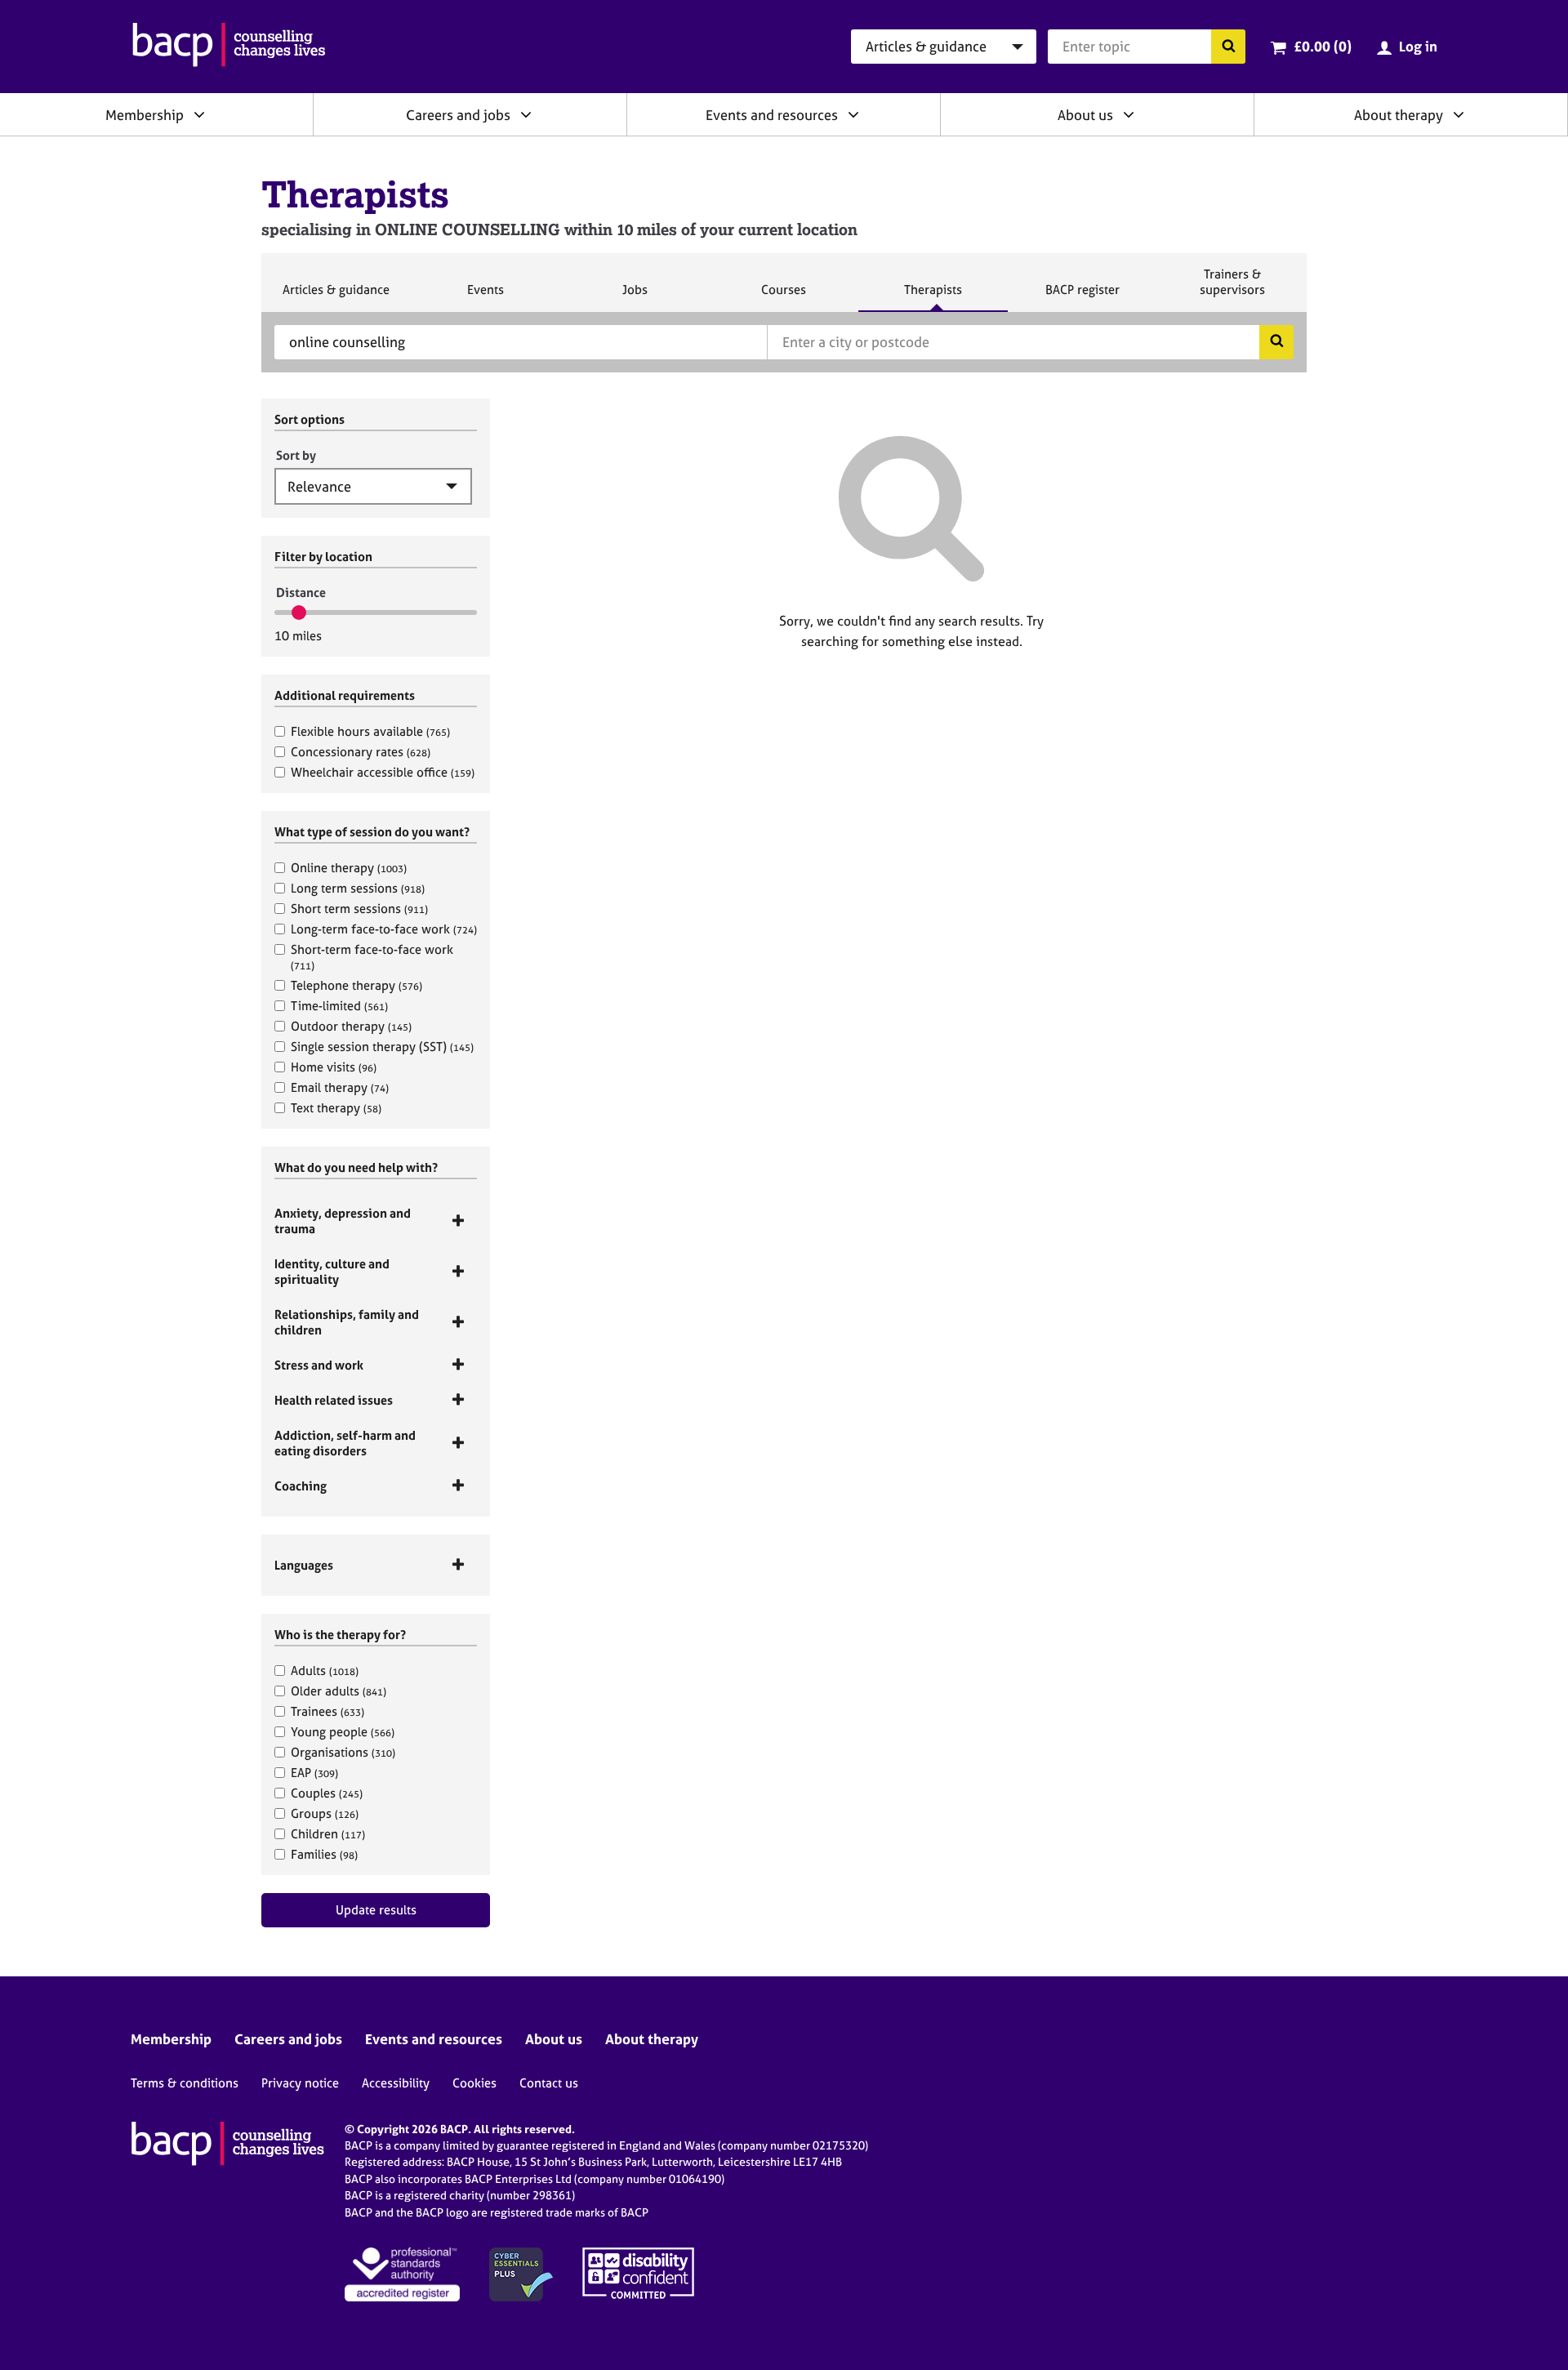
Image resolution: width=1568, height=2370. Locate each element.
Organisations (343, 1752)
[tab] (376, 1221)
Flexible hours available (370, 731)
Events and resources (772, 115)
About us (1085, 115)
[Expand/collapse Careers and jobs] (526, 114)
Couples (327, 1793)
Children (328, 1834)
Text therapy (336, 1108)
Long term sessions (358, 888)
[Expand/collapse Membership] (199, 114)
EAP (314, 1773)
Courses (783, 296)
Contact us (549, 2083)
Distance (301, 592)
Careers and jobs (458, 115)
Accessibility (396, 2083)
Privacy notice (300, 2083)
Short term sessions (359, 909)
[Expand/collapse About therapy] (1459, 114)
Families (324, 1854)
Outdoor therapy (351, 1026)
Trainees (327, 1711)
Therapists (933, 296)
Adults (325, 1671)
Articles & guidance (336, 296)
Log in (1418, 46)
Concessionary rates (361, 752)
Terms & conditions (185, 2083)
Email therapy (340, 1087)
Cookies (474, 2083)
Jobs (635, 296)
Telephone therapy (356, 985)
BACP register (1082, 296)
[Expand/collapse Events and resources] (853, 114)
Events (485, 296)
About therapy (1399, 115)
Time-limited (339, 1006)
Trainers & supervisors (1232, 289)
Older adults (339, 1691)
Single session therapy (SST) (382, 1047)
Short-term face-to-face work (372, 957)
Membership (145, 115)
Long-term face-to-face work (384, 929)
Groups (325, 1813)
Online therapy (349, 868)
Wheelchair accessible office (383, 772)
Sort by (296, 455)
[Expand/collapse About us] (1129, 114)
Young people (343, 1732)
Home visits (334, 1067)
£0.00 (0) (1323, 46)
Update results (376, 1910)
